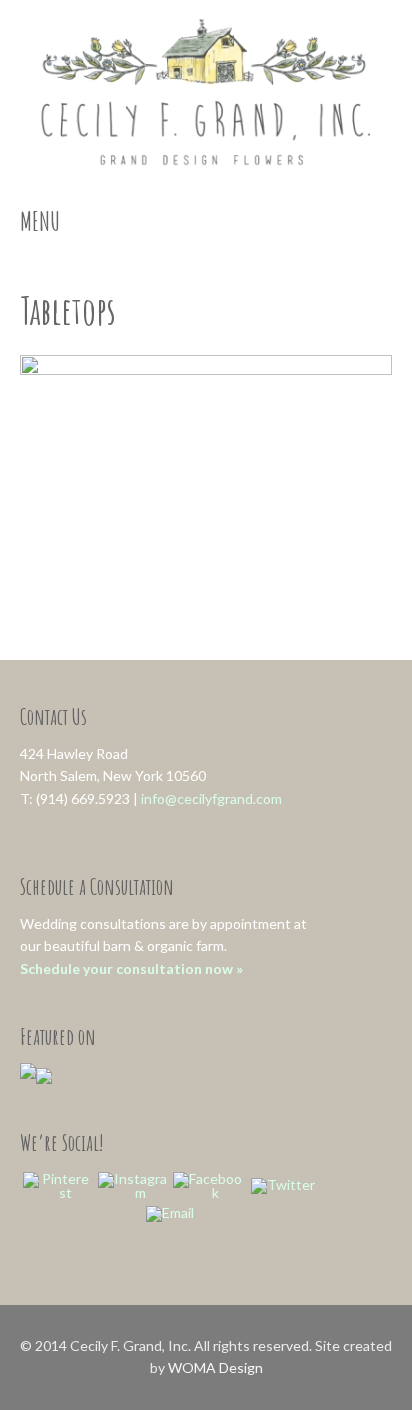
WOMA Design (215, 1367)
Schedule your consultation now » (131, 968)
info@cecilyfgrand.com (211, 798)
